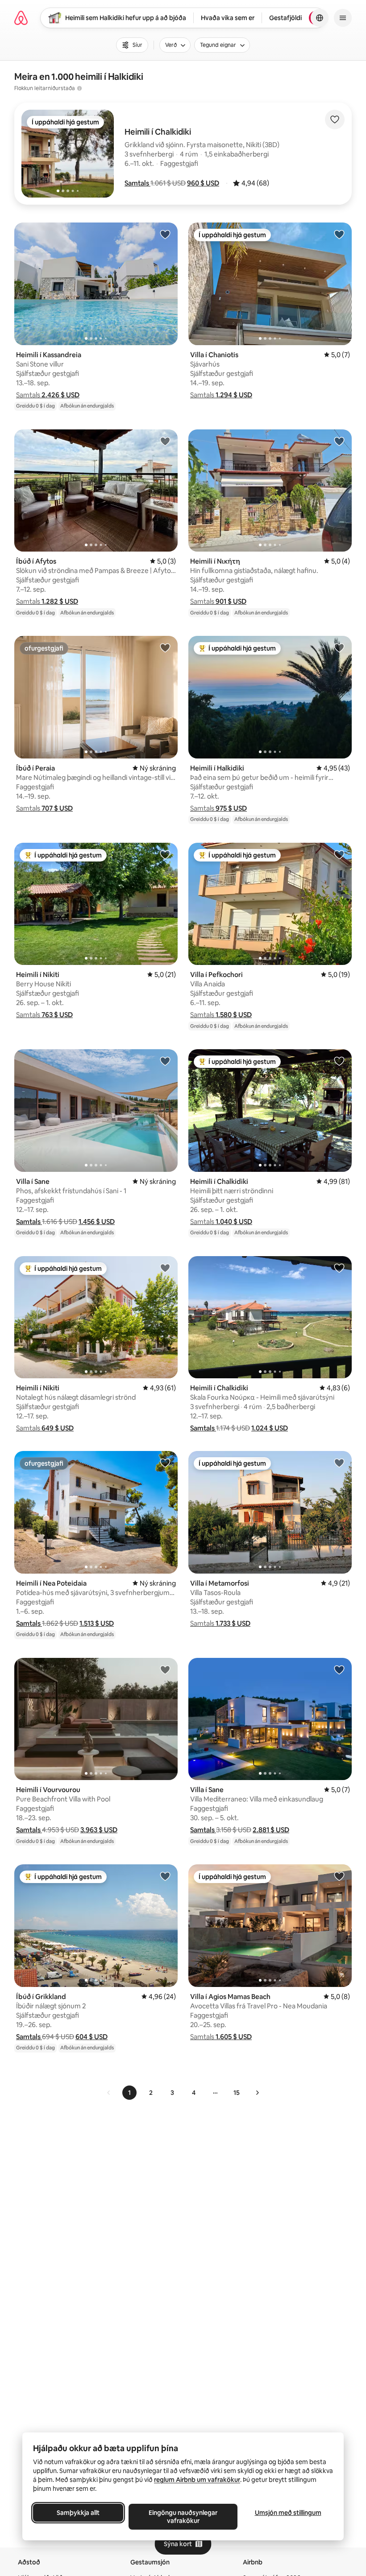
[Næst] (257, 2093)
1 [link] (129, 2093)
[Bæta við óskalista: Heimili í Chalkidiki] (339, 1061)
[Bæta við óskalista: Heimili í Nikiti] (165, 854)
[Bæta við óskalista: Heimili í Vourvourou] (165, 1669)
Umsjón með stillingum (288, 2513)
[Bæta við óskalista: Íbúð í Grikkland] (165, 1876)
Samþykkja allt (78, 2513)
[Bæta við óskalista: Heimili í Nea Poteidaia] (165, 1463)
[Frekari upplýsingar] (79, 88)
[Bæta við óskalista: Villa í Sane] (165, 1061)
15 (237, 2093)
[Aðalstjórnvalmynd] (343, 18)
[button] (137, 183)
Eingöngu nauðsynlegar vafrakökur (183, 2517)
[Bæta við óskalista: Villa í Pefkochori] (339, 854)
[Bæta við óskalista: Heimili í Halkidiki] (339, 647)
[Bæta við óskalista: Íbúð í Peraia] (165, 647)
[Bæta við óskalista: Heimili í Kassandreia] (165, 234)
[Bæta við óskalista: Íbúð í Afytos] (165, 441)
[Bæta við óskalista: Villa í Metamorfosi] (339, 1463)
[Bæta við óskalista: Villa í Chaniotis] (339, 234)
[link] (109, 2093)
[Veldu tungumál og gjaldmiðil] (320, 18)
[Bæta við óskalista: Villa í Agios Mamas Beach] (339, 1876)
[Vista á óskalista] (335, 120)
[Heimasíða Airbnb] (21, 18)
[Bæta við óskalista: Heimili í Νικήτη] (339, 441)
